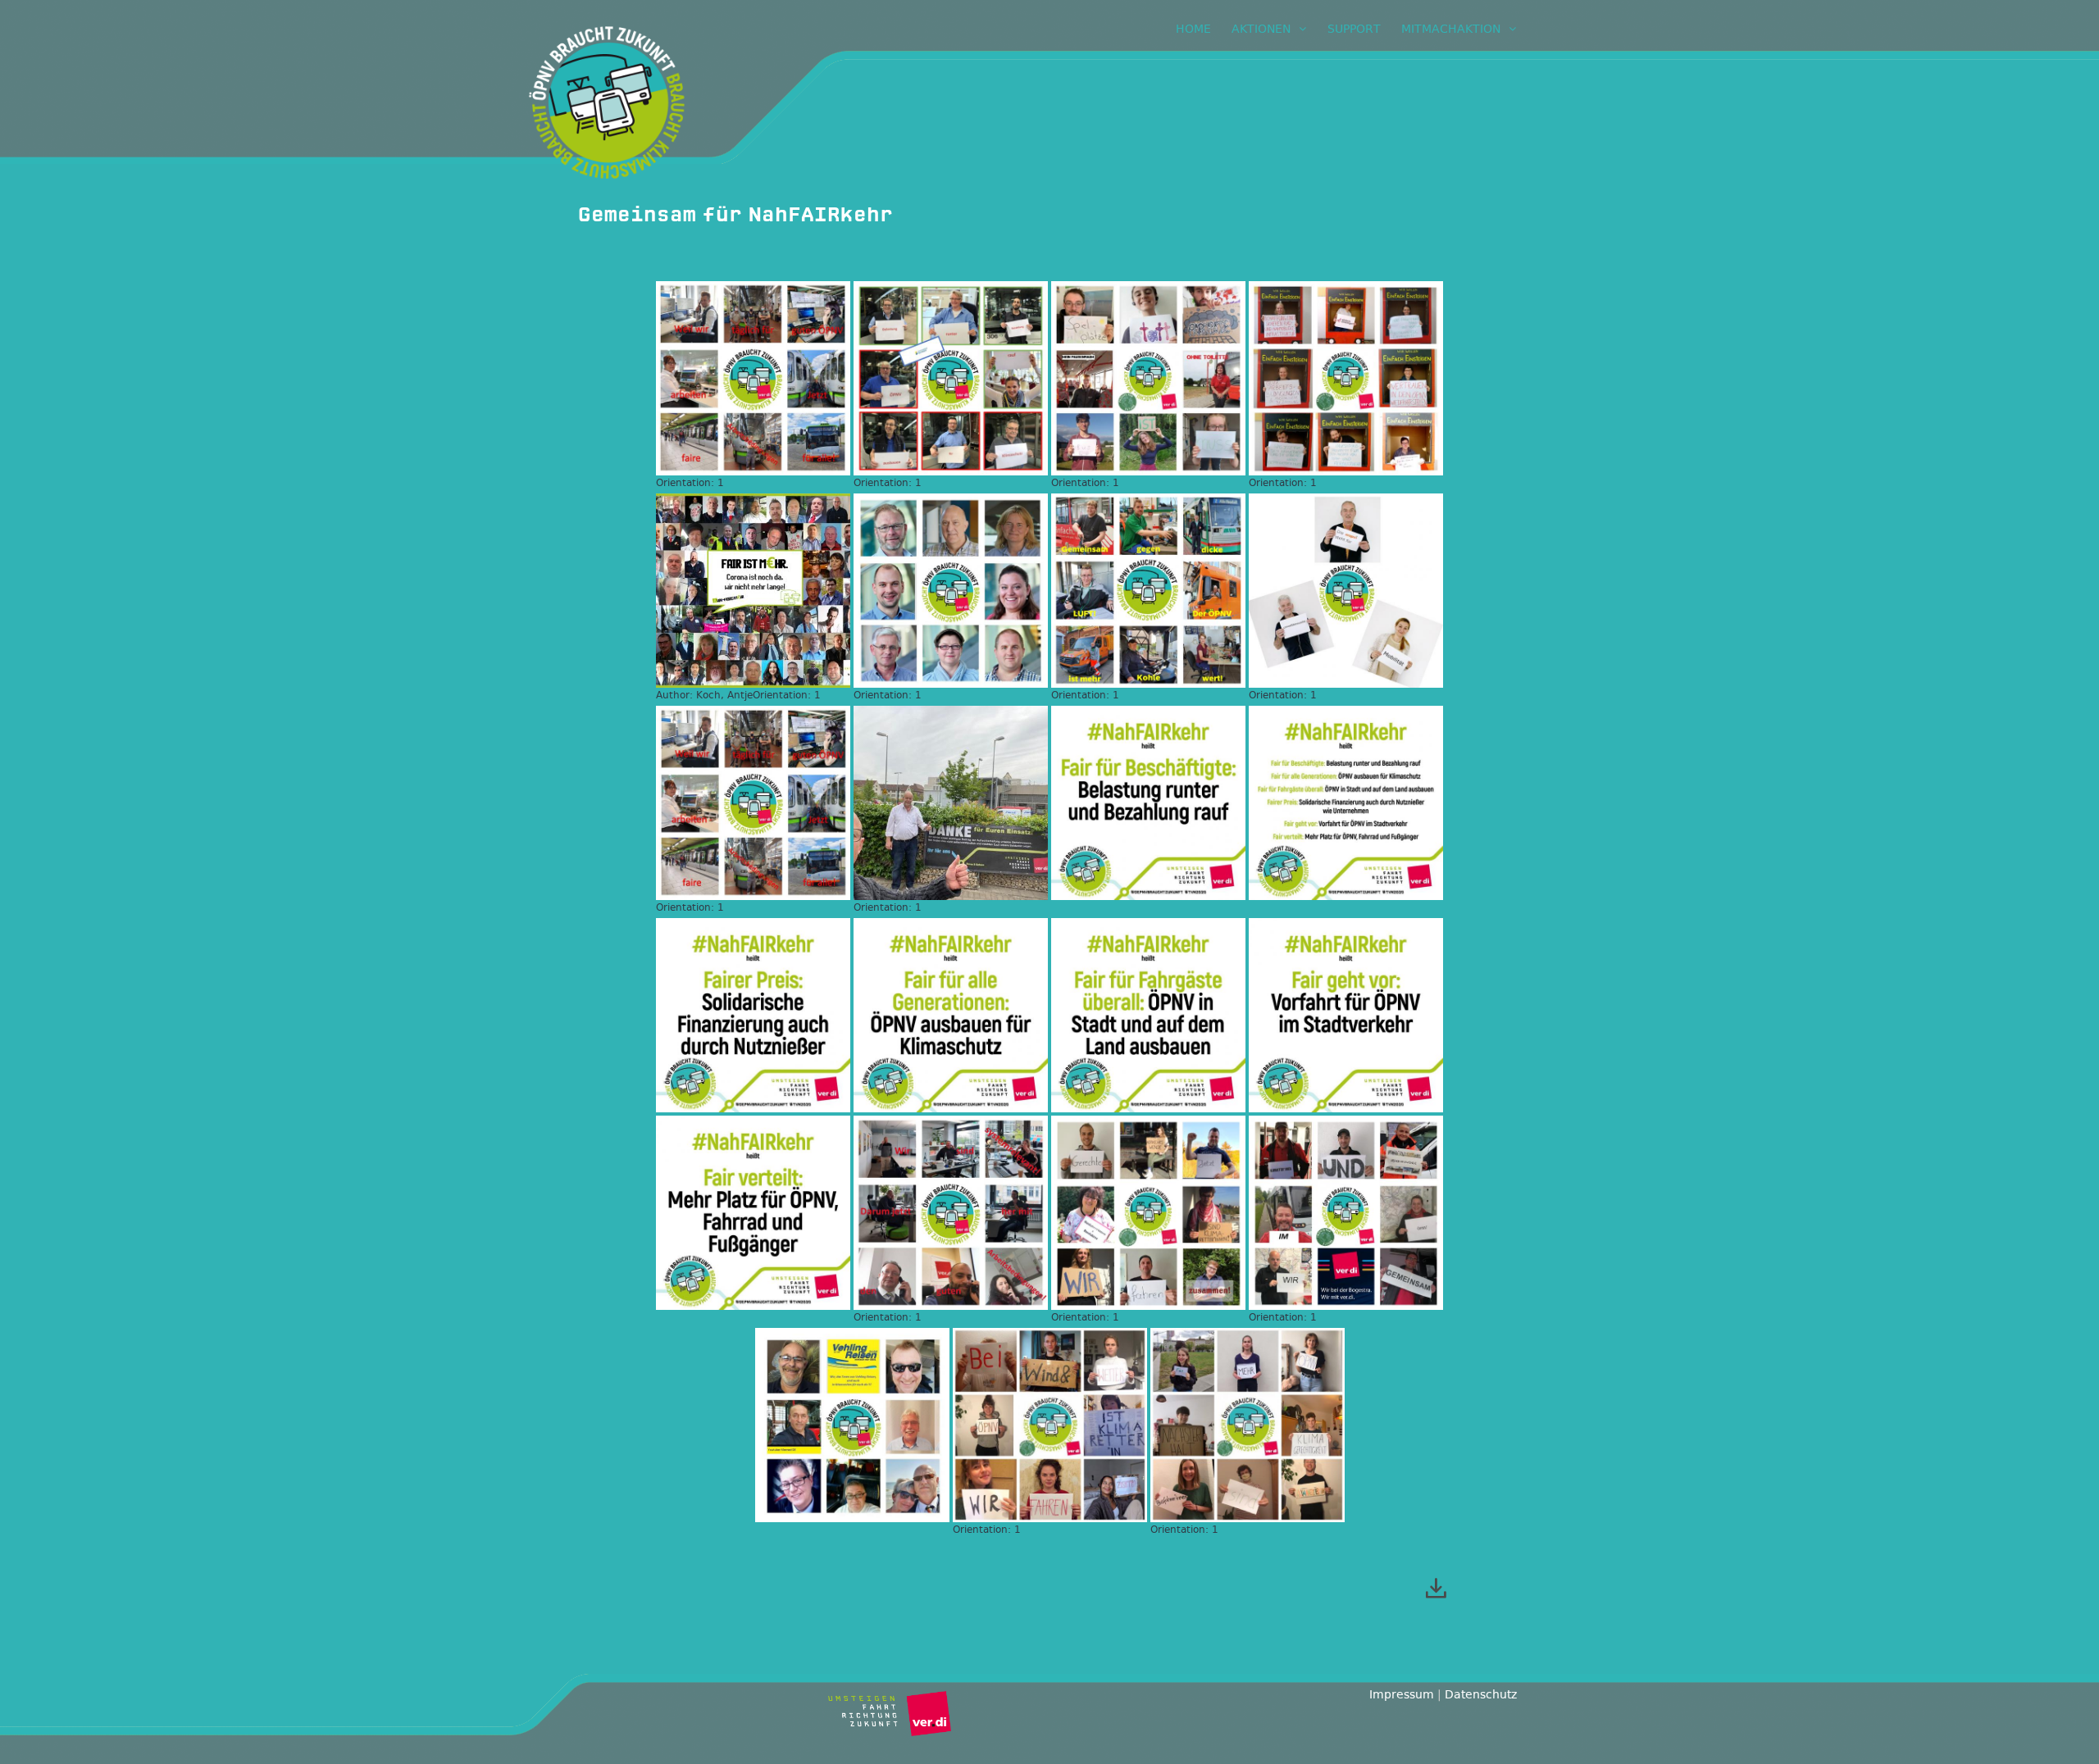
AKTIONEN (1261, 29)
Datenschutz (1481, 1694)
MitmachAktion (1451, 29)
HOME (1193, 29)
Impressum (1402, 1694)
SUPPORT (1354, 29)
